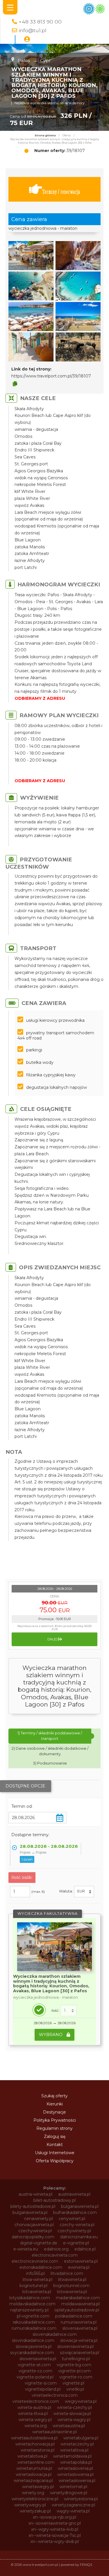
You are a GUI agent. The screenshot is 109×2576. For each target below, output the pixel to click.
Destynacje (54, 2112)
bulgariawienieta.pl (80, 2206)
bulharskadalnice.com (75, 2212)
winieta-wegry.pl (35, 2420)
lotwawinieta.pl (72, 2292)
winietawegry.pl (38, 2487)
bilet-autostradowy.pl (54, 2200)
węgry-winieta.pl (73, 2511)
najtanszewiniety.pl (29, 2310)
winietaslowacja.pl (34, 2474)
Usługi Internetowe (55, 2153)
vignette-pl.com (74, 2371)
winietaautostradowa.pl (34, 2438)
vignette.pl (73, 2383)
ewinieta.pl (79, 2267)
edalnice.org (56, 2249)
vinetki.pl (75, 2389)
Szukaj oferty (54, 2096)
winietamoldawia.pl (72, 2456)
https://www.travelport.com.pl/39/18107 (51, 376)
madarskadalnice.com (78, 2298)
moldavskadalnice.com (32, 2304)
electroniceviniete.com (35, 2261)
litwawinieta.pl (72, 2279)
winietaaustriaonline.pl (54, 2432)
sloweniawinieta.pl (75, 2347)
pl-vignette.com (33, 2316)
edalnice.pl (85, 2249)
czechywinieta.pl (35, 2231)
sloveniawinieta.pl (80, 2328)
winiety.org (33, 2493)
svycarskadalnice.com (32, 2353)
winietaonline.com (36, 2462)
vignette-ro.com (76, 2377)
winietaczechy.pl (77, 2444)
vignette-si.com (41, 2383)
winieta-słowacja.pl (72, 2414)
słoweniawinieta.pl (38, 2359)
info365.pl (35, 2273)
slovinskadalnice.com (33, 2340)
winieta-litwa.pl (33, 2414)
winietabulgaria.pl (81, 2438)
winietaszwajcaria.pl (33, 2481)
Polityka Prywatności (55, 2120)
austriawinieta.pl (74, 2194)
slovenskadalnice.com (55, 2334)
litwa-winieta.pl (37, 2279)
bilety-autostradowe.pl (33, 2206)
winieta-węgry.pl (74, 2420)
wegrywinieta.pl (81, 2401)
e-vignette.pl (76, 2243)
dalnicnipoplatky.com (33, 2237)
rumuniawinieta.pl (79, 2322)
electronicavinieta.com (55, 2255)
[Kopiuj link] (15, 384)
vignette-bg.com (74, 2365)
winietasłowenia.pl (77, 2481)
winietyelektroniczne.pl (35, 2499)
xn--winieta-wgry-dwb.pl (55, 2541)
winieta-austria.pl (34, 2407)
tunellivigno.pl (76, 2359)
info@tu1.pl (33, 30)
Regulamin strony (54, 2128)
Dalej (53, 1639)
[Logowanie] (27, 39)
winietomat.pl (73, 2487)
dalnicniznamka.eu (79, 2237)
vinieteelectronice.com (36, 2401)
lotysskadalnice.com (30, 2298)
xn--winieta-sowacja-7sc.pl (55, 2535)
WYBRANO (51, 2035)
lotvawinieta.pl (37, 2292)
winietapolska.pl (76, 2462)
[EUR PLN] (84, 1892)
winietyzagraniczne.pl (73, 2505)
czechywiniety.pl (74, 2231)
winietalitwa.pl (74, 2450)
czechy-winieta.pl (77, 2225)
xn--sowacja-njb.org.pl (54, 2517)
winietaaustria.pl (69, 2426)
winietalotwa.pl (32, 2456)
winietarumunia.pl (34, 2468)
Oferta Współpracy (55, 2161)
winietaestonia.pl (37, 2450)
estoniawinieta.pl (81, 2261)
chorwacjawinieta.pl (34, 2225)
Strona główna (45, 135)
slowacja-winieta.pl (79, 2340)
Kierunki (55, 2104)
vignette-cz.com (35, 2371)
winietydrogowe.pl (69, 2493)
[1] (69, 2011)
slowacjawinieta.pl (34, 2347)
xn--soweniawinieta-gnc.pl (55, 2523)
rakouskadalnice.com (34, 2322)
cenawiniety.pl (39, 2219)
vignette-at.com (34, 2365)
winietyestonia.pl (81, 2499)
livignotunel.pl (33, 2286)
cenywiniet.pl (72, 2219)
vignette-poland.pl (35, 2377)
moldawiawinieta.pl (81, 2304)
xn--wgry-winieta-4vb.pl (55, 2529)
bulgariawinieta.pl (30, 2212)
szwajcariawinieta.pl (79, 2353)
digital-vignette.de (39, 2243)
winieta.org (36, 2426)
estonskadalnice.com (41, 2267)
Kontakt (55, 2145)
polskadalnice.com (74, 2316)
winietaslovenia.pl (75, 2468)
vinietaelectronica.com (55, 2395)
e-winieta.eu (26, 2249)
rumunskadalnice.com (34, 2328)
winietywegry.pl (30, 2505)
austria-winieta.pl (35, 2194)
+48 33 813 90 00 (40, 22)
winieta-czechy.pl (74, 2407)
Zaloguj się (55, 2136)
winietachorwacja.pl (35, 2444)
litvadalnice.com (67, 2273)
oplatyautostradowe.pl (77, 2310)
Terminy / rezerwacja (61, 192)
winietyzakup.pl (35, 2511)
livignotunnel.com (71, 2286)
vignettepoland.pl (43, 2389)
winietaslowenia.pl (75, 2474)
